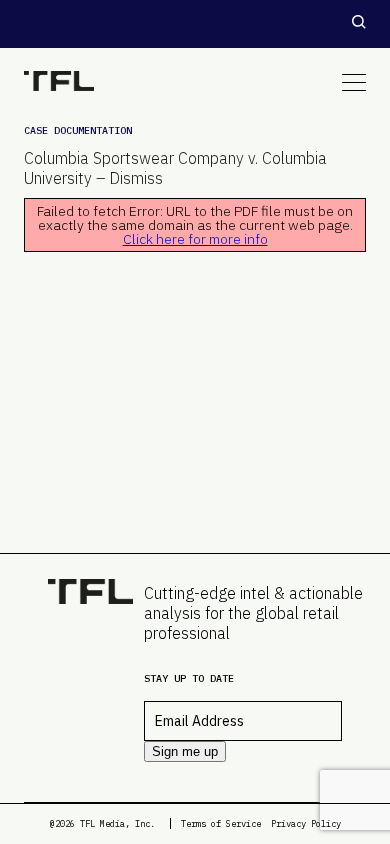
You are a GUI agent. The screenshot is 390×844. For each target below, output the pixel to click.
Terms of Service (221, 823)
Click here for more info (195, 239)
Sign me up (185, 751)
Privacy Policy (306, 823)
